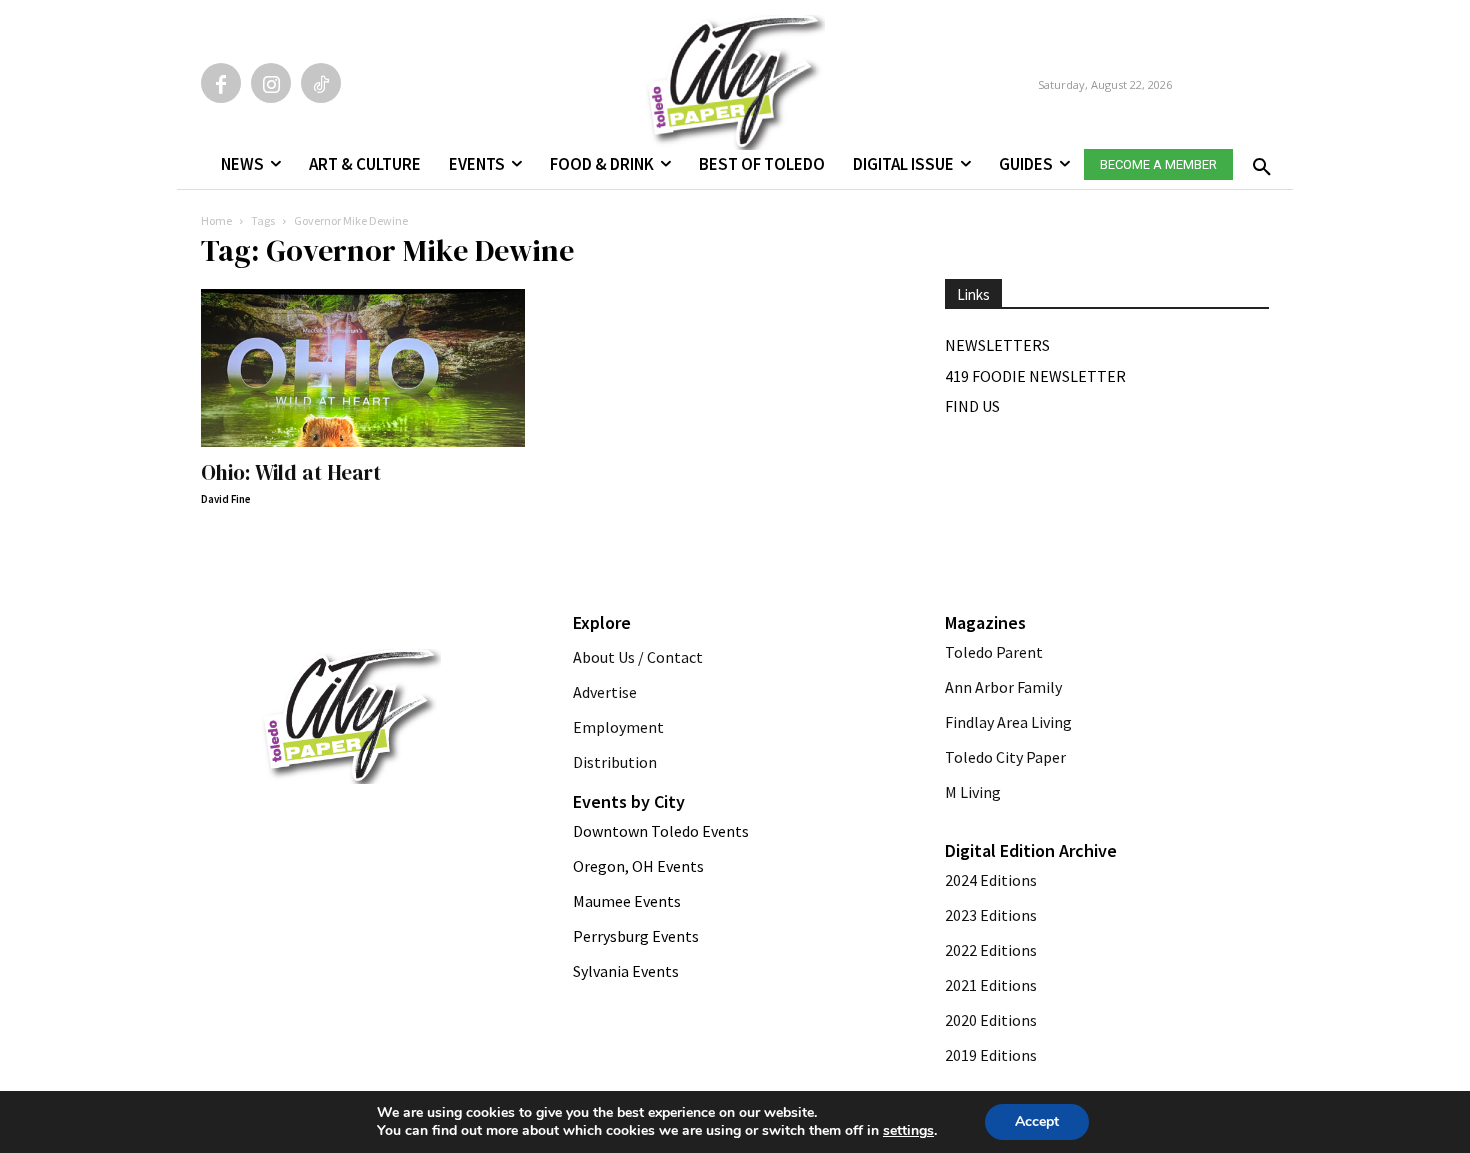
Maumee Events (627, 901)
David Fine (226, 499)
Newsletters (997, 345)
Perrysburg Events (636, 936)
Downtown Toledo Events (661, 831)
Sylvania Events (626, 971)
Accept (1037, 1121)
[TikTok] (321, 83)
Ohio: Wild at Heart (291, 472)
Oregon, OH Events (638, 866)
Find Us (972, 406)
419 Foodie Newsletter (1035, 376)
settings (908, 1131)
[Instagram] (271, 83)
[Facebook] (221, 83)
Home (216, 220)
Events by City (629, 801)
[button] (1258, 161)
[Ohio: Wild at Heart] (363, 368)
